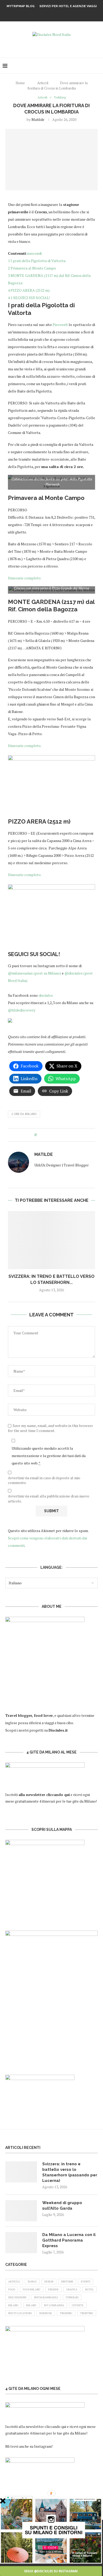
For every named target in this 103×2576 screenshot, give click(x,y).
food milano (32, 2289)
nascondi (34, 253)
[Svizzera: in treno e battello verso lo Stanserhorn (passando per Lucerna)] (51, 1240)
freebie (53, 2289)
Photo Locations (20, 2313)
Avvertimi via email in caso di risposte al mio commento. (44, 1480)
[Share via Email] (65, 1135)
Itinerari (72, 2297)
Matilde (38, 119)
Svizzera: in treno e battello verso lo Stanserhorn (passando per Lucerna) (70, 2172)
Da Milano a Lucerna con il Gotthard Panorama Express (69, 2240)
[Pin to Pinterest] (55, 1135)
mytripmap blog (21, 6)
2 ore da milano (24, 1114)
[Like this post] (39, 1135)
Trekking (66, 2313)
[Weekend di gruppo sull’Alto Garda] (21, 2211)
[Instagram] (58, 14)
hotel (89, 2289)
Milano (13, 2305)
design (49, 2282)
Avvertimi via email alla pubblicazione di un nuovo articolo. (49, 1499)
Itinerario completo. (25, 578)
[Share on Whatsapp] (60, 1135)
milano (31, 2305)
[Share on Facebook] (45, 1135)
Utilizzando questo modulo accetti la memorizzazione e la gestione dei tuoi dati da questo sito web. (49, 1456)
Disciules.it (58, 1730)
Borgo (32, 2282)
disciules (45, 995)
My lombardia (54, 2305)
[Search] (98, 66)
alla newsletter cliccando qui (43, 2426)
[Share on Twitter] (50, 1135)
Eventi (86, 2282)
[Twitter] (51, 14)
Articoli (43, 83)
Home (20, 83)
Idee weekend (17, 2297)
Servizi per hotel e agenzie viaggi (68, 6)
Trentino (87, 2313)
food (12, 2289)
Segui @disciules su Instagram (51, 2571)
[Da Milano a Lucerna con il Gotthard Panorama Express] (21, 2243)
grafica (72, 2289)
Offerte (78, 2305)
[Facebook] (45, 14)
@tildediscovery (22, 1010)
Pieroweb (60, 325)
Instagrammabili (46, 2297)
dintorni (67, 2282)
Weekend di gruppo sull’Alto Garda (62, 2206)
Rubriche (46, 2313)
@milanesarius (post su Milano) (35, 973)
